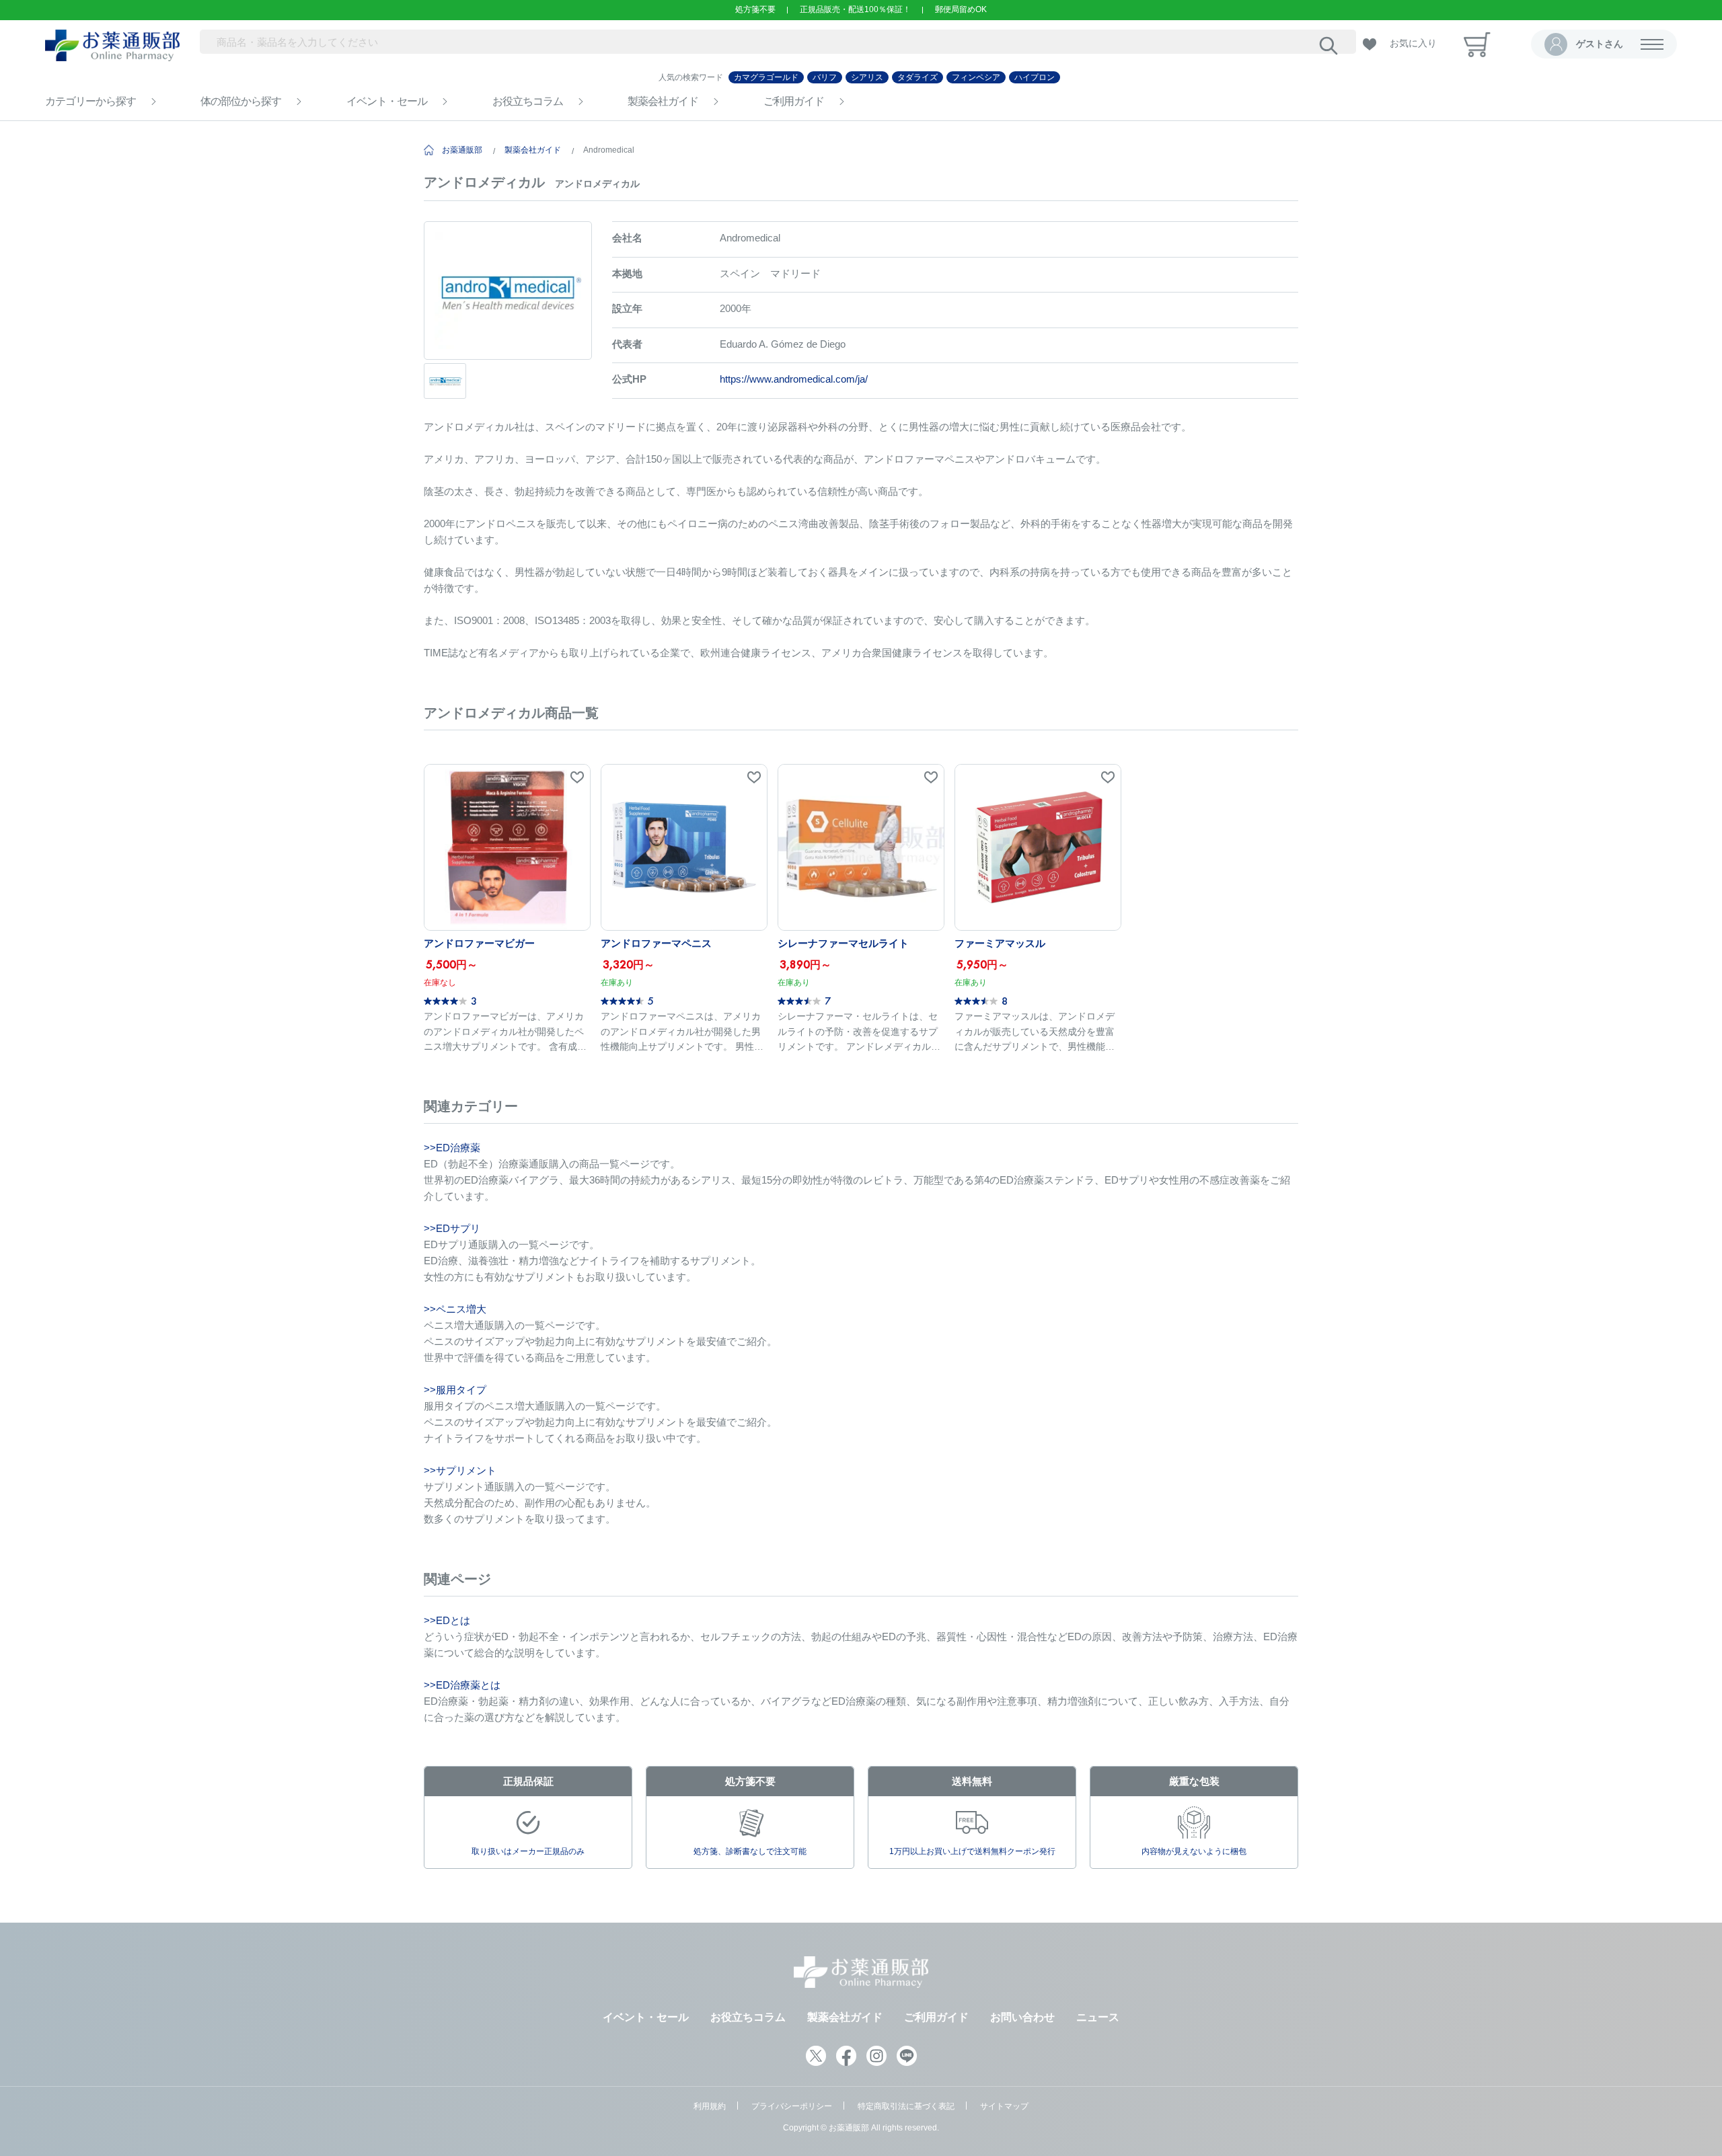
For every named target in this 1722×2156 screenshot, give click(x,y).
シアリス (867, 77)
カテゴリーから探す (90, 101)
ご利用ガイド (794, 101)
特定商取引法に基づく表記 (906, 2106)
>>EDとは (447, 1620)
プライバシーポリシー (792, 2106)
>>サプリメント (460, 1470)
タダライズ (918, 77)
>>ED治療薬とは (462, 1685)
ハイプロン (1035, 77)
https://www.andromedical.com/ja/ (794, 379)
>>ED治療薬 (452, 1148)
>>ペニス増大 (455, 1309)
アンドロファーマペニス (656, 943)
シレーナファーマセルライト (843, 943)
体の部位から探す (241, 101)
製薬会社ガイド (663, 101)
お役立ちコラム (528, 101)
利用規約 (710, 2106)
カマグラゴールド (766, 77)
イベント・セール (387, 101)
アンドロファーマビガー (479, 943)
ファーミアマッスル (1000, 943)
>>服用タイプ (455, 1390)
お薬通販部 (462, 150)
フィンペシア (976, 77)
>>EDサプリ (452, 1228)
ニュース (1098, 2017)
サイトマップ (1004, 2106)
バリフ (825, 77)
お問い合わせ (1022, 2017)
